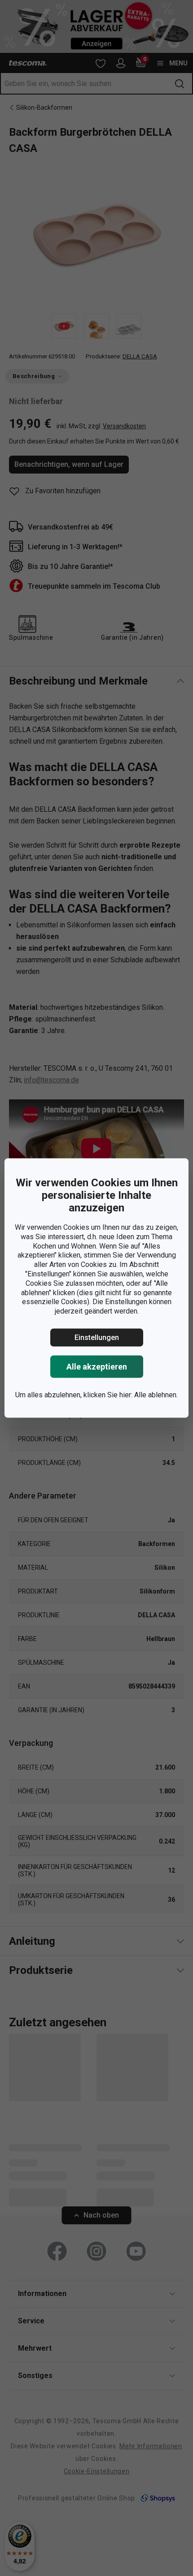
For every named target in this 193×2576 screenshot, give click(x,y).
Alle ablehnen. (156, 1395)
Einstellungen (97, 1338)
